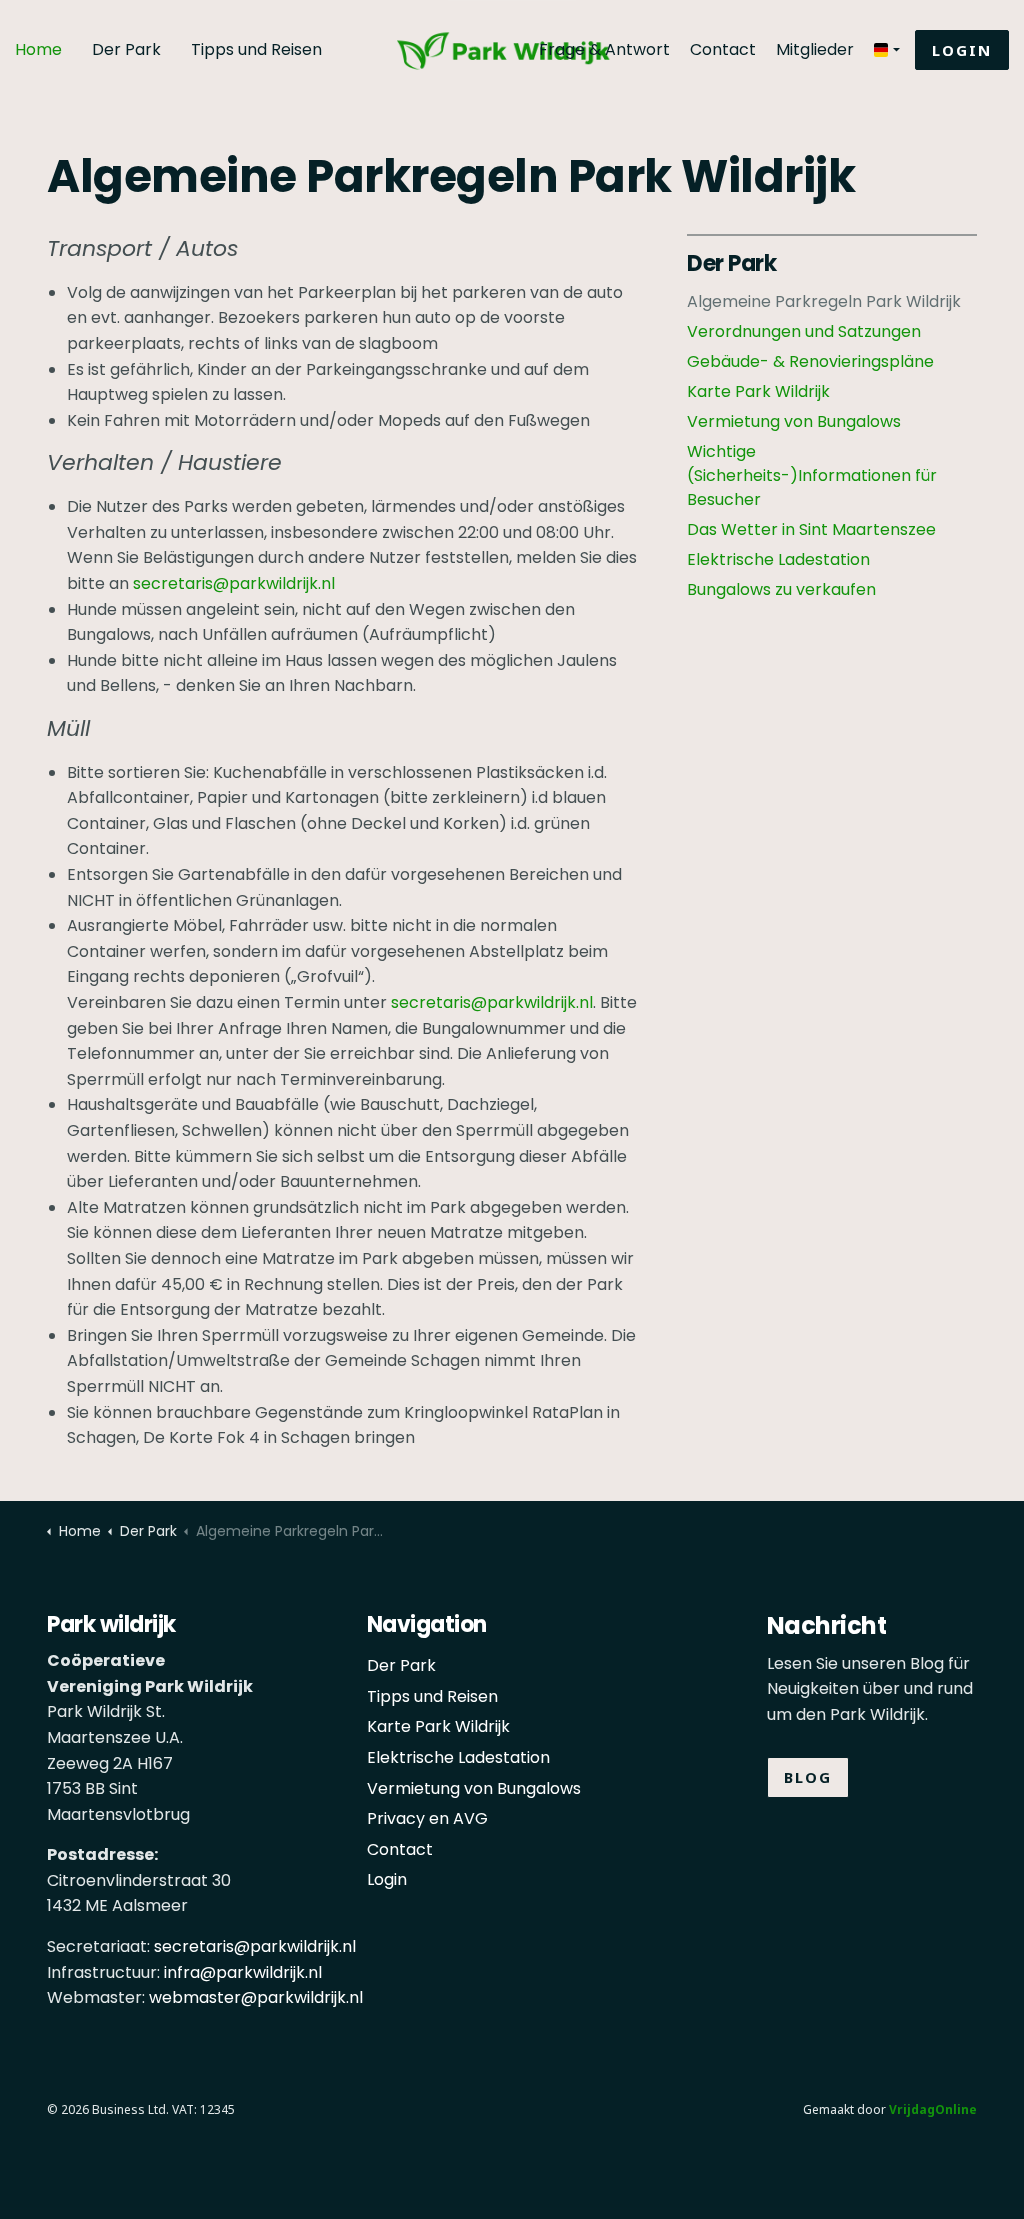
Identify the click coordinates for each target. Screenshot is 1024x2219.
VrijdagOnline (933, 2109)
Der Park (126, 49)
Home (38, 49)
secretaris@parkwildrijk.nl (234, 583)
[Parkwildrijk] (512, 28)
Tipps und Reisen (256, 49)
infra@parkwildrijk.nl (243, 1972)
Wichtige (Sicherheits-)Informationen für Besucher (812, 475)
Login (962, 50)
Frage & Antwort (604, 49)
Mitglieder (815, 49)
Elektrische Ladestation (778, 559)
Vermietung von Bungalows (794, 421)
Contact (723, 49)
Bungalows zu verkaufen (781, 589)
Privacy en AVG (427, 1818)
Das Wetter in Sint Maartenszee (811, 529)
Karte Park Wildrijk (758, 391)
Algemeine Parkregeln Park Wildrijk (824, 301)
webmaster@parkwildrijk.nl (256, 1997)
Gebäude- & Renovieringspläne (810, 361)
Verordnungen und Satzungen (804, 331)
